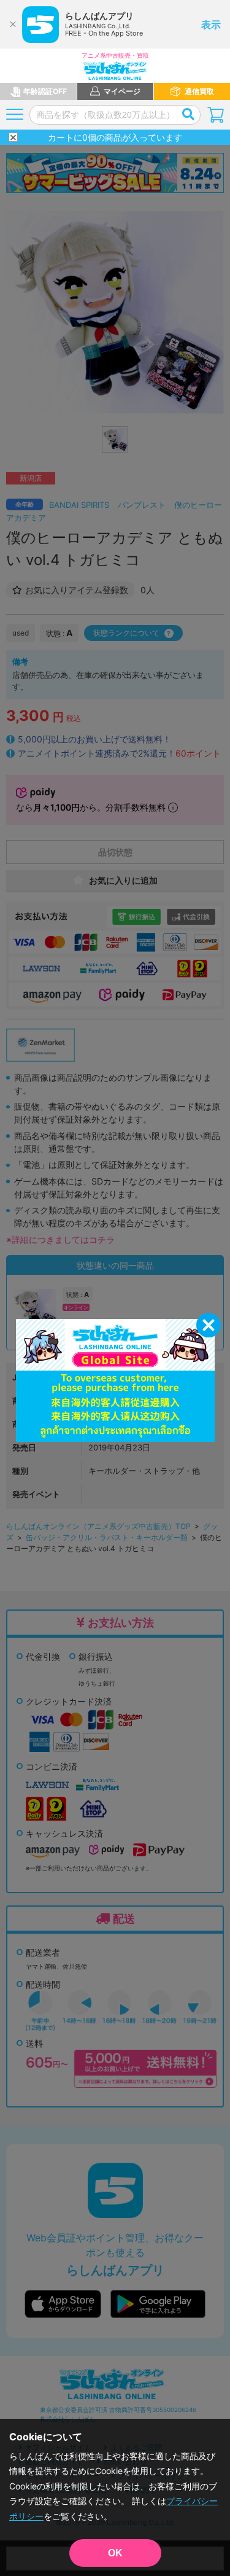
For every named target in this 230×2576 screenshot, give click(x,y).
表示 (211, 25)
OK (115, 2553)
